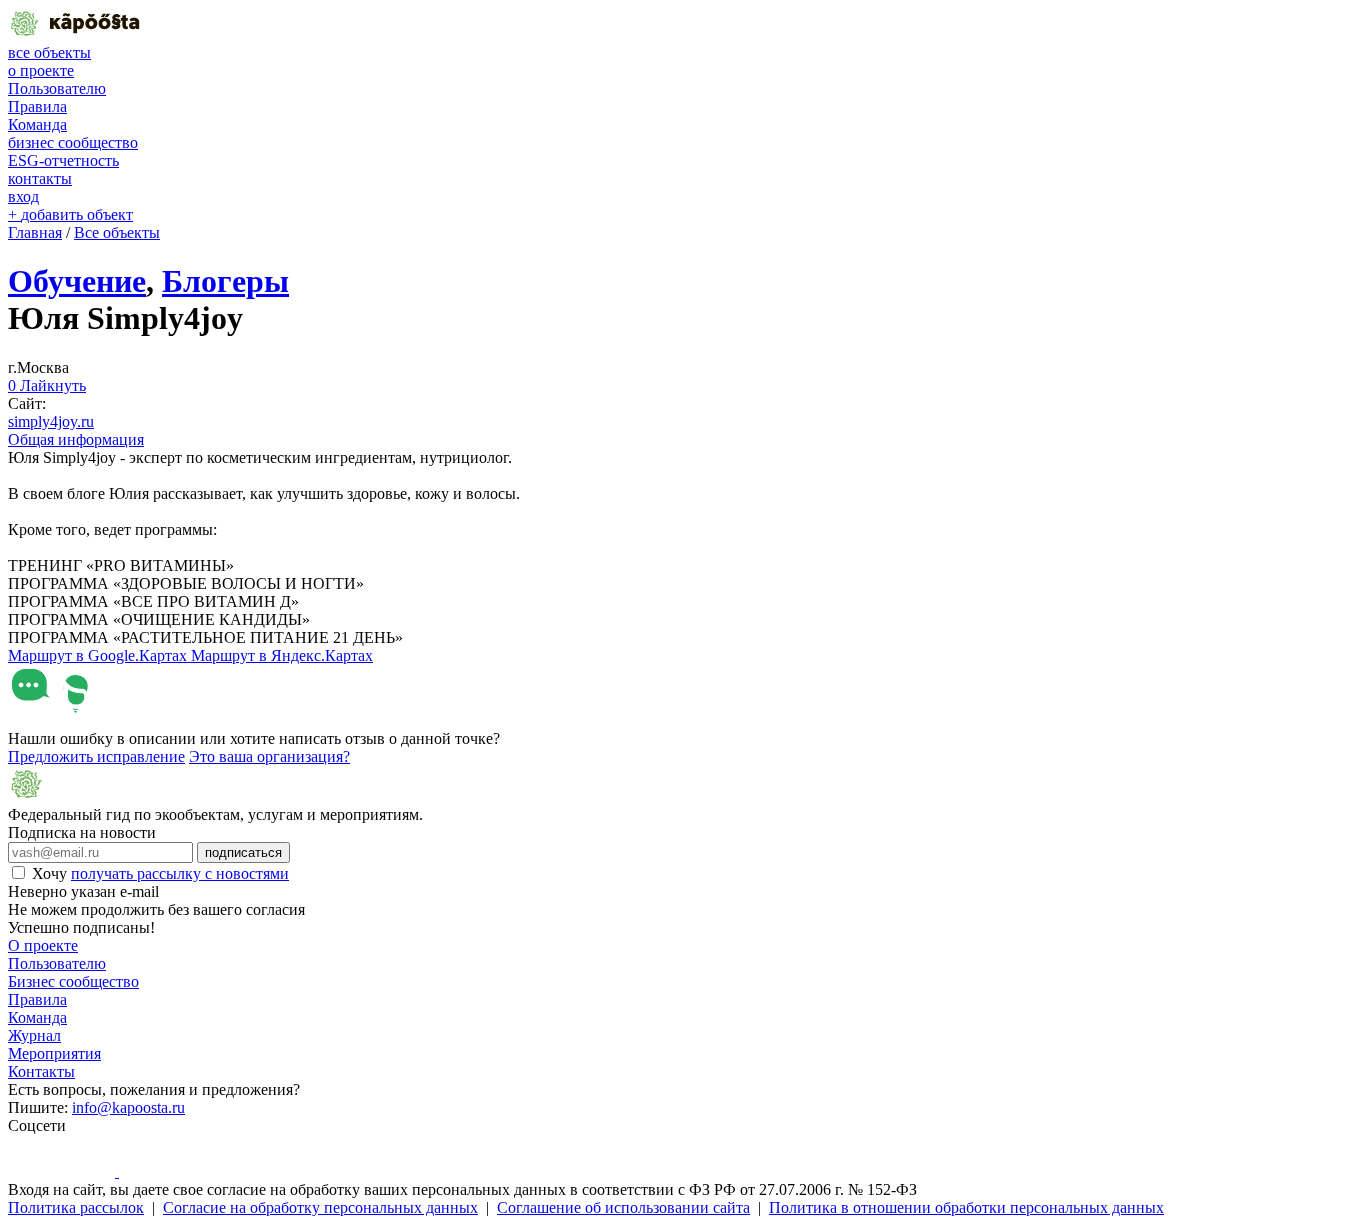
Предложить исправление (96, 756)
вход (23, 196)
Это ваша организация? (269, 756)
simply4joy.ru (51, 421)
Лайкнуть (47, 385)
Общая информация (76, 439)
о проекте (41, 70)
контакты (40, 178)
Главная (35, 232)
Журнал (34, 1035)
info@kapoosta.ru (128, 1107)
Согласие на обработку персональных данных (320, 1207)
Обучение (77, 281)
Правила (37, 106)
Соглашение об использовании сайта (623, 1207)
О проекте (43, 945)
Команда (37, 124)
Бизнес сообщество (73, 981)
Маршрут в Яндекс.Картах (282, 655)
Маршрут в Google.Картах (99, 655)
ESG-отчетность (63, 160)
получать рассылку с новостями (180, 873)
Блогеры (225, 281)
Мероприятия (54, 1053)
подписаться (243, 852)
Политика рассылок (76, 1207)
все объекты (49, 52)
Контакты (41, 1071)
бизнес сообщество (73, 142)
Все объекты (117, 232)
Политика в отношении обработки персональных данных (966, 1207)
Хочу (160, 873)
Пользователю (57, 88)
